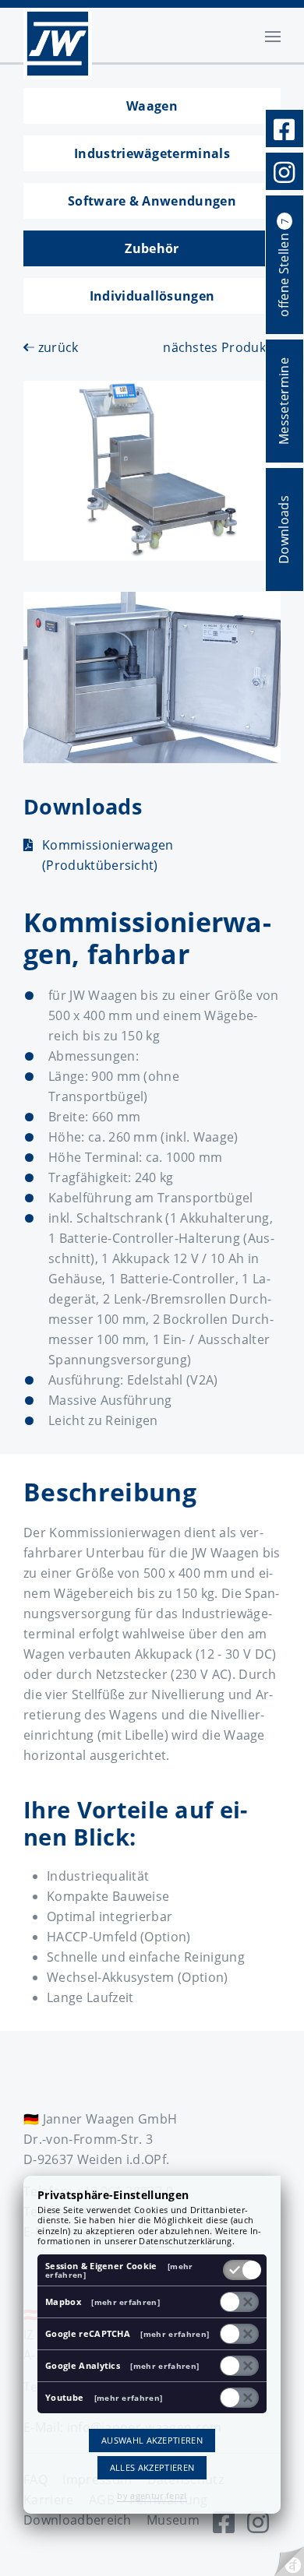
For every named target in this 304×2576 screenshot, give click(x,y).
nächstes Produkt (218, 347)
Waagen (152, 106)
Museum (173, 2520)
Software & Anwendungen (152, 201)
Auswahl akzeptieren (152, 2440)
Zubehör (152, 248)
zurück (56, 347)
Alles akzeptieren (152, 2467)
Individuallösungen (152, 296)
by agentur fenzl (152, 2495)
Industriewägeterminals (152, 153)
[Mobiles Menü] (273, 35)
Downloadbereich (78, 2520)
